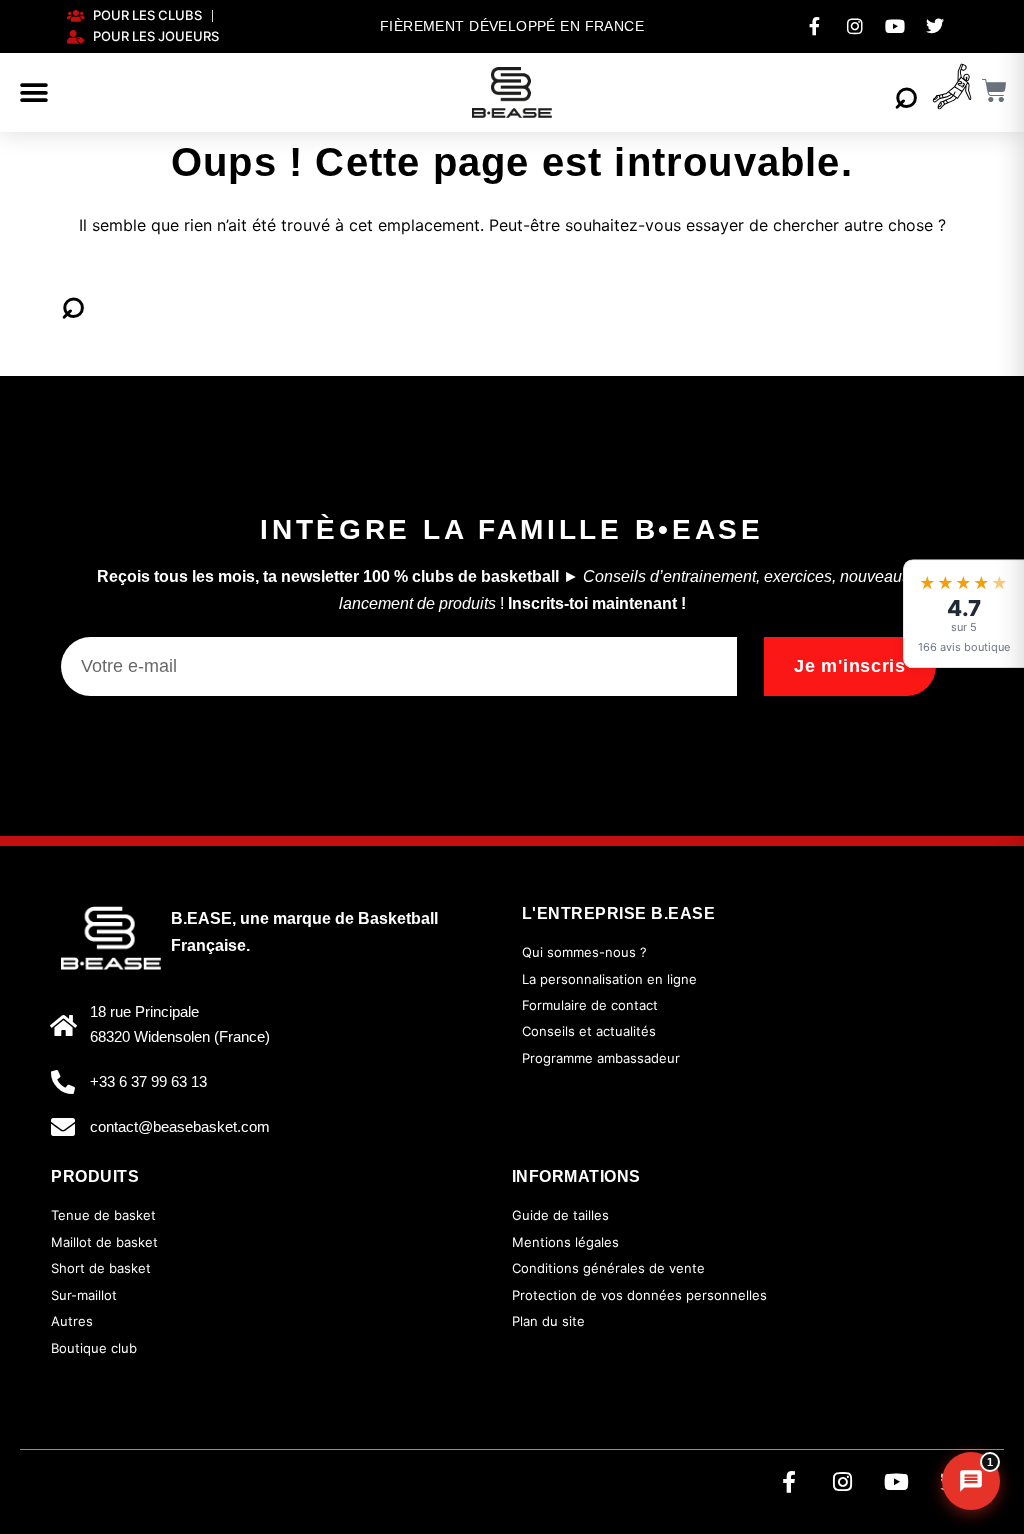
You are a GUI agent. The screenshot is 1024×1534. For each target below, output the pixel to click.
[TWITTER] (935, 26)
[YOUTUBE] (895, 26)
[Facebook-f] (789, 1482)
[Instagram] (843, 1482)
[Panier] (995, 90)
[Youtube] (897, 1482)
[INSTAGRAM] (855, 26)
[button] (34, 93)
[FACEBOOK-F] (815, 26)
